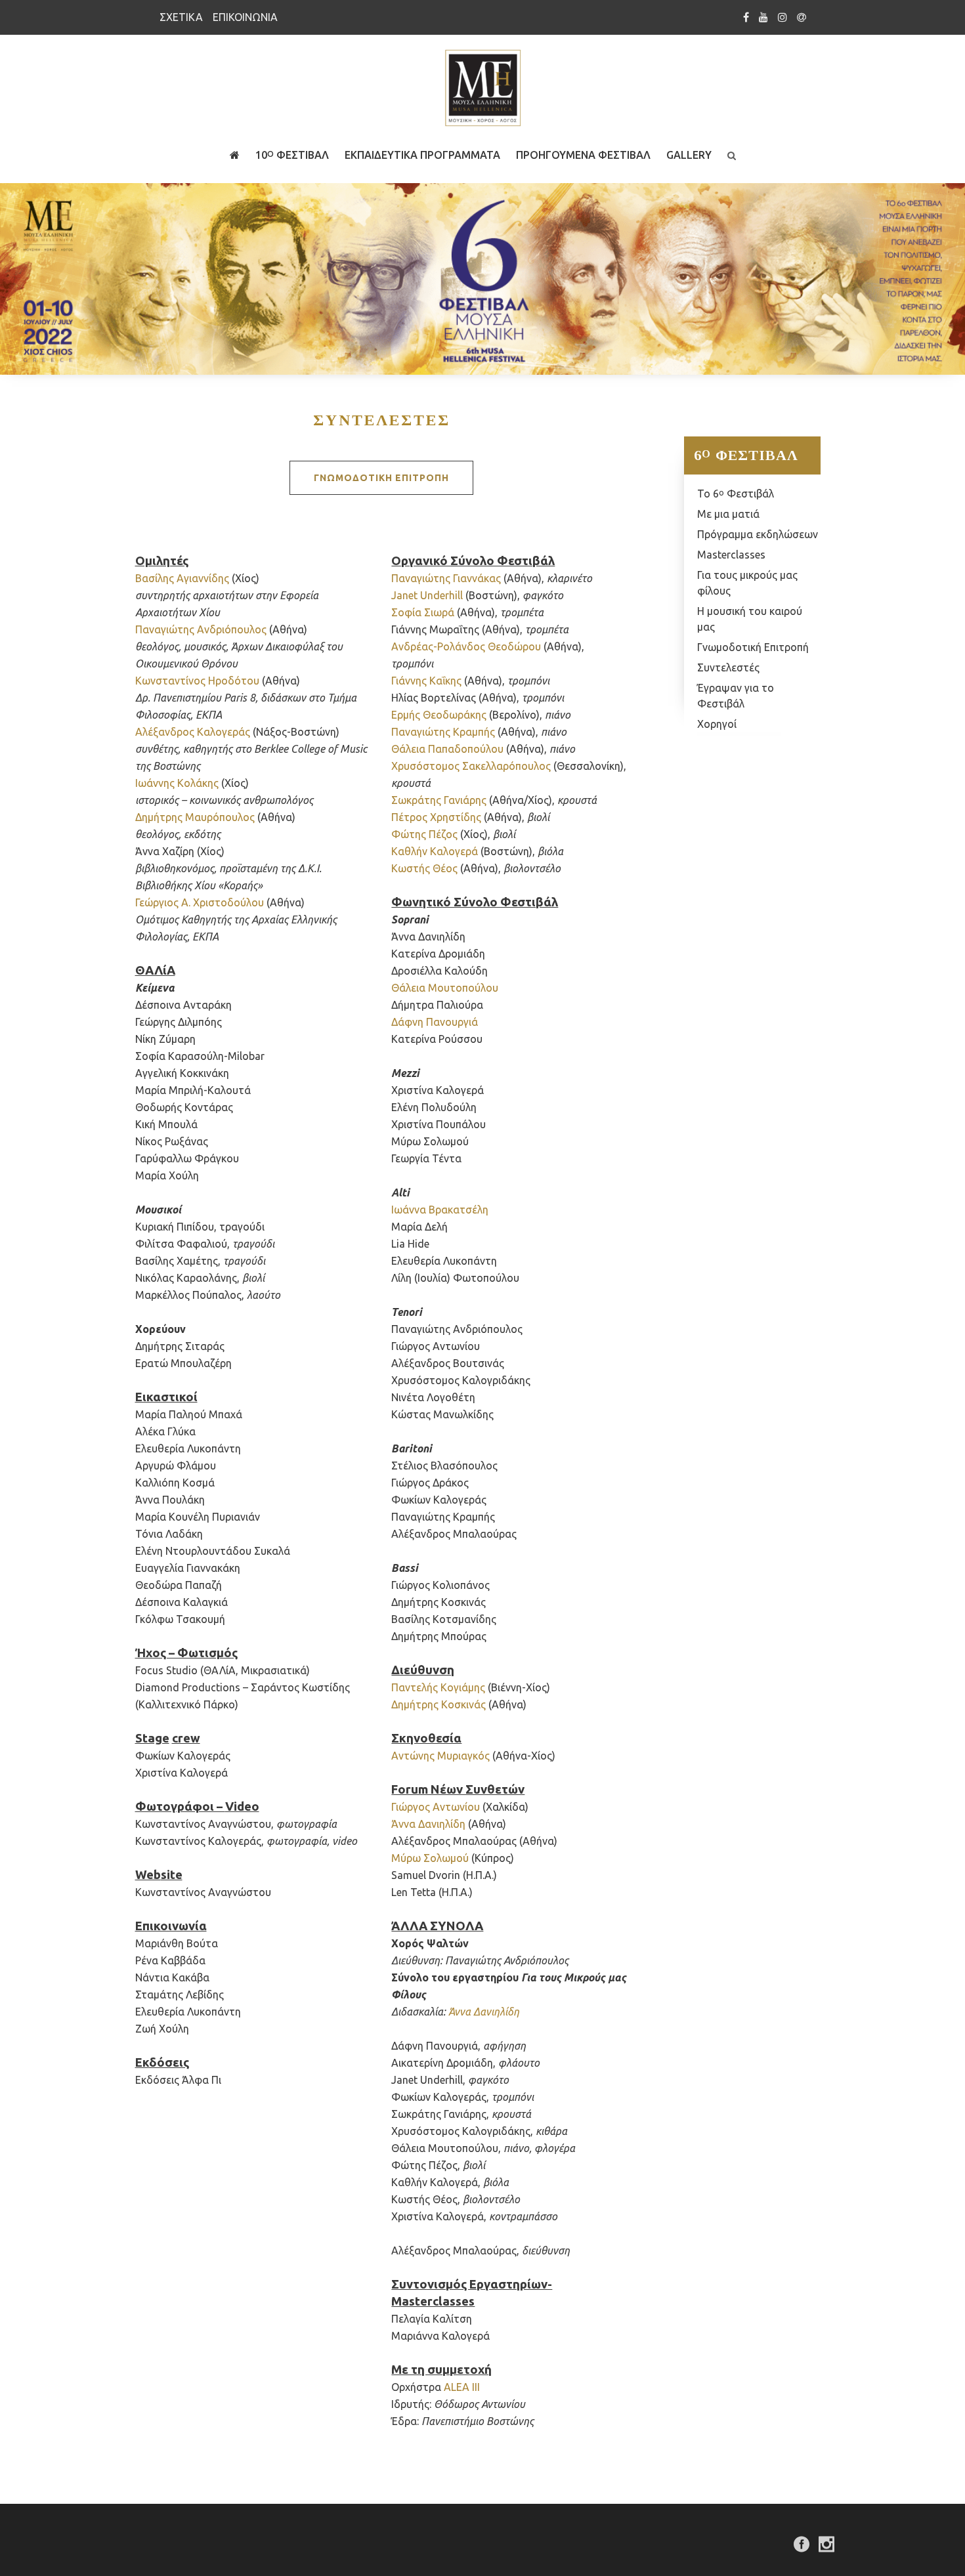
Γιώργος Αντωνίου (436, 1807)
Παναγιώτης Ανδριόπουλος (201, 629)
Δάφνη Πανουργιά (435, 1022)
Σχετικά (181, 17)
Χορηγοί (717, 724)
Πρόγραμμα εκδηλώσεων (758, 534)
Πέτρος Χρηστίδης (436, 817)
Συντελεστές (728, 667)
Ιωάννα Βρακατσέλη (440, 1210)
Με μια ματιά (728, 514)
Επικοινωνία (245, 17)
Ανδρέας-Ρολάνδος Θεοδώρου (466, 646)
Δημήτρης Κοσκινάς (439, 1704)
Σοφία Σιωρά (423, 612)
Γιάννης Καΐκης (426, 681)
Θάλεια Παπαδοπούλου (447, 749)
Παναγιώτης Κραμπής (443, 732)
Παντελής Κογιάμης (438, 1687)
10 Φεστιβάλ (292, 155)
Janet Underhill (427, 595)
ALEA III (462, 2387)
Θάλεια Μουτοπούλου (445, 988)
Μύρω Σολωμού (430, 1858)
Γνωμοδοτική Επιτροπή (753, 647)
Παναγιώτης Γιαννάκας (446, 578)
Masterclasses (731, 555)
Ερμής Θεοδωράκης (439, 715)
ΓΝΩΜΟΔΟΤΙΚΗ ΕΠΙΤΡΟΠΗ (381, 478)
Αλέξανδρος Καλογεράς (193, 732)
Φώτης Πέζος (424, 834)
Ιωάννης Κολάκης (177, 783)
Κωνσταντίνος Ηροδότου (197, 681)
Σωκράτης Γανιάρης (439, 800)
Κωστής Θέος (424, 868)
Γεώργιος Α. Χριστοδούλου (200, 902)
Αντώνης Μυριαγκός (440, 1756)
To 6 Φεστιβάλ (736, 494)
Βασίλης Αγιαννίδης (182, 578)
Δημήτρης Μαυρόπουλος (195, 817)
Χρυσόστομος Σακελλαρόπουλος (471, 766)
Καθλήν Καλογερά (435, 851)
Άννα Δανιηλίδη (428, 1824)
